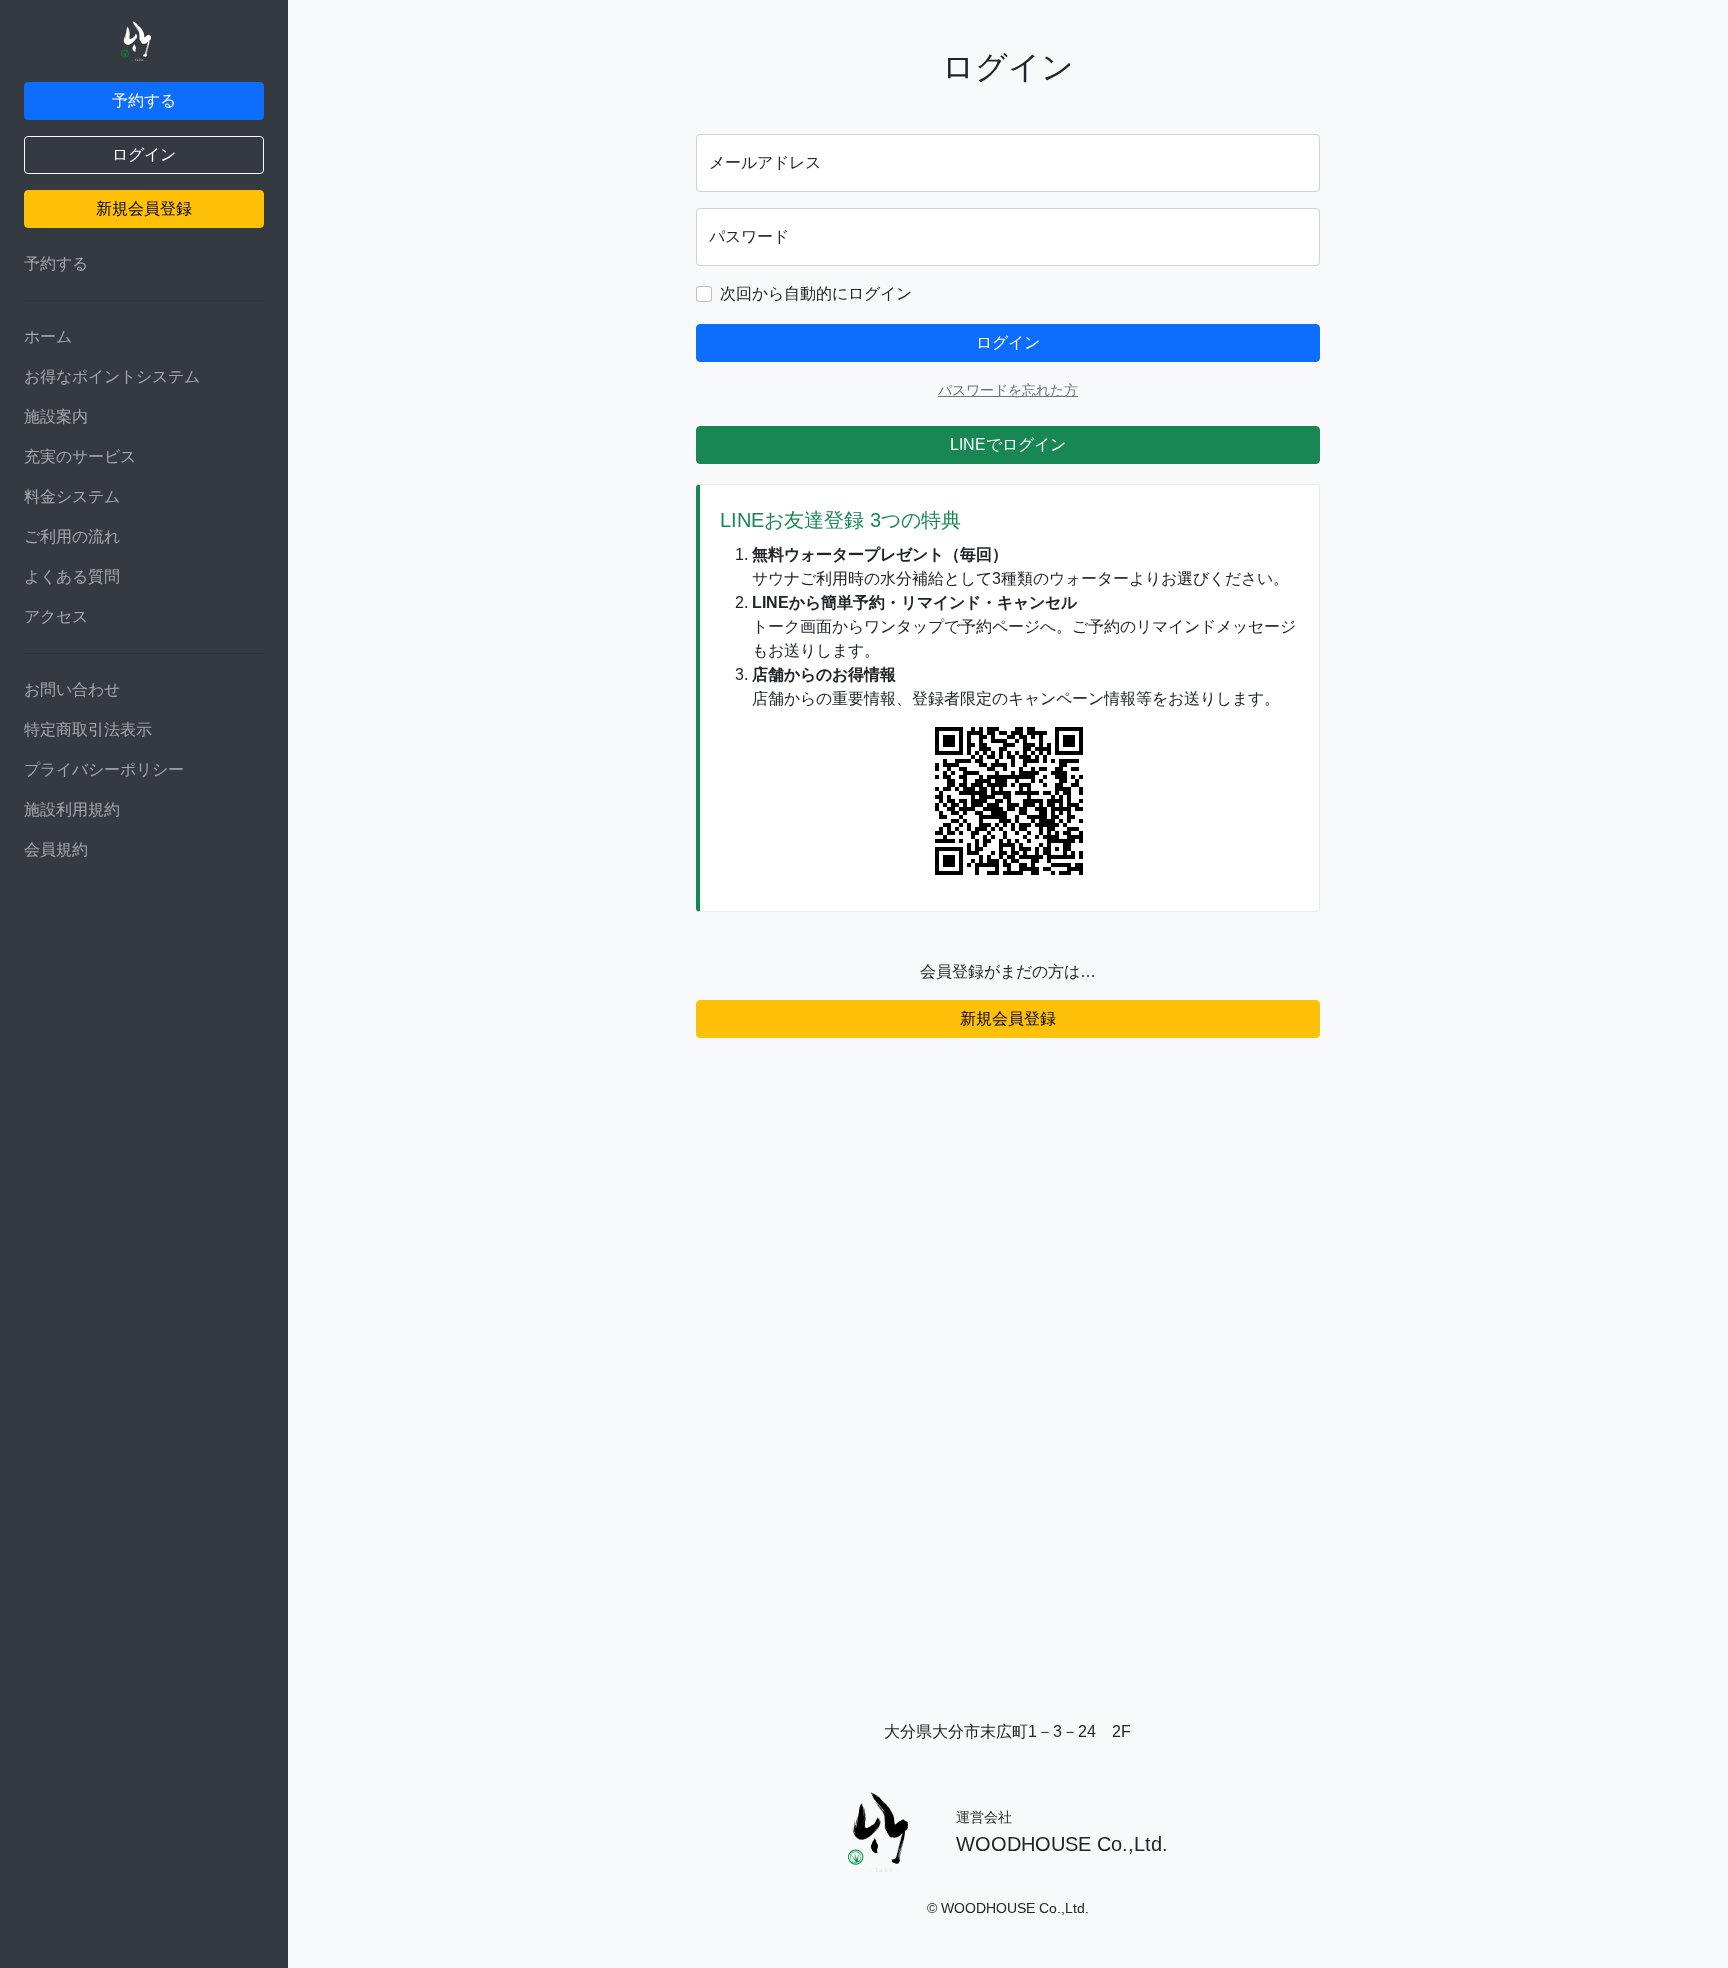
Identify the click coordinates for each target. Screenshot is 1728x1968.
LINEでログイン (1008, 444)
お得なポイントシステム (112, 376)
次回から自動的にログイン (816, 293)
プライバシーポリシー (104, 769)
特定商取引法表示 (88, 729)
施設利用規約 (72, 809)
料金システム (72, 496)
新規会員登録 (144, 208)
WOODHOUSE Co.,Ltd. (1062, 1844)
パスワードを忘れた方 (1008, 390)
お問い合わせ (72, 689)
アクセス (56, 616)
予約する (144, 100)
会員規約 (56, 849)
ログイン (144, 154)
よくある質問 (72, 576)
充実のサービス (80, 456)
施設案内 (56, 416)
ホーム (48, 336)
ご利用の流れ (72, 536)
